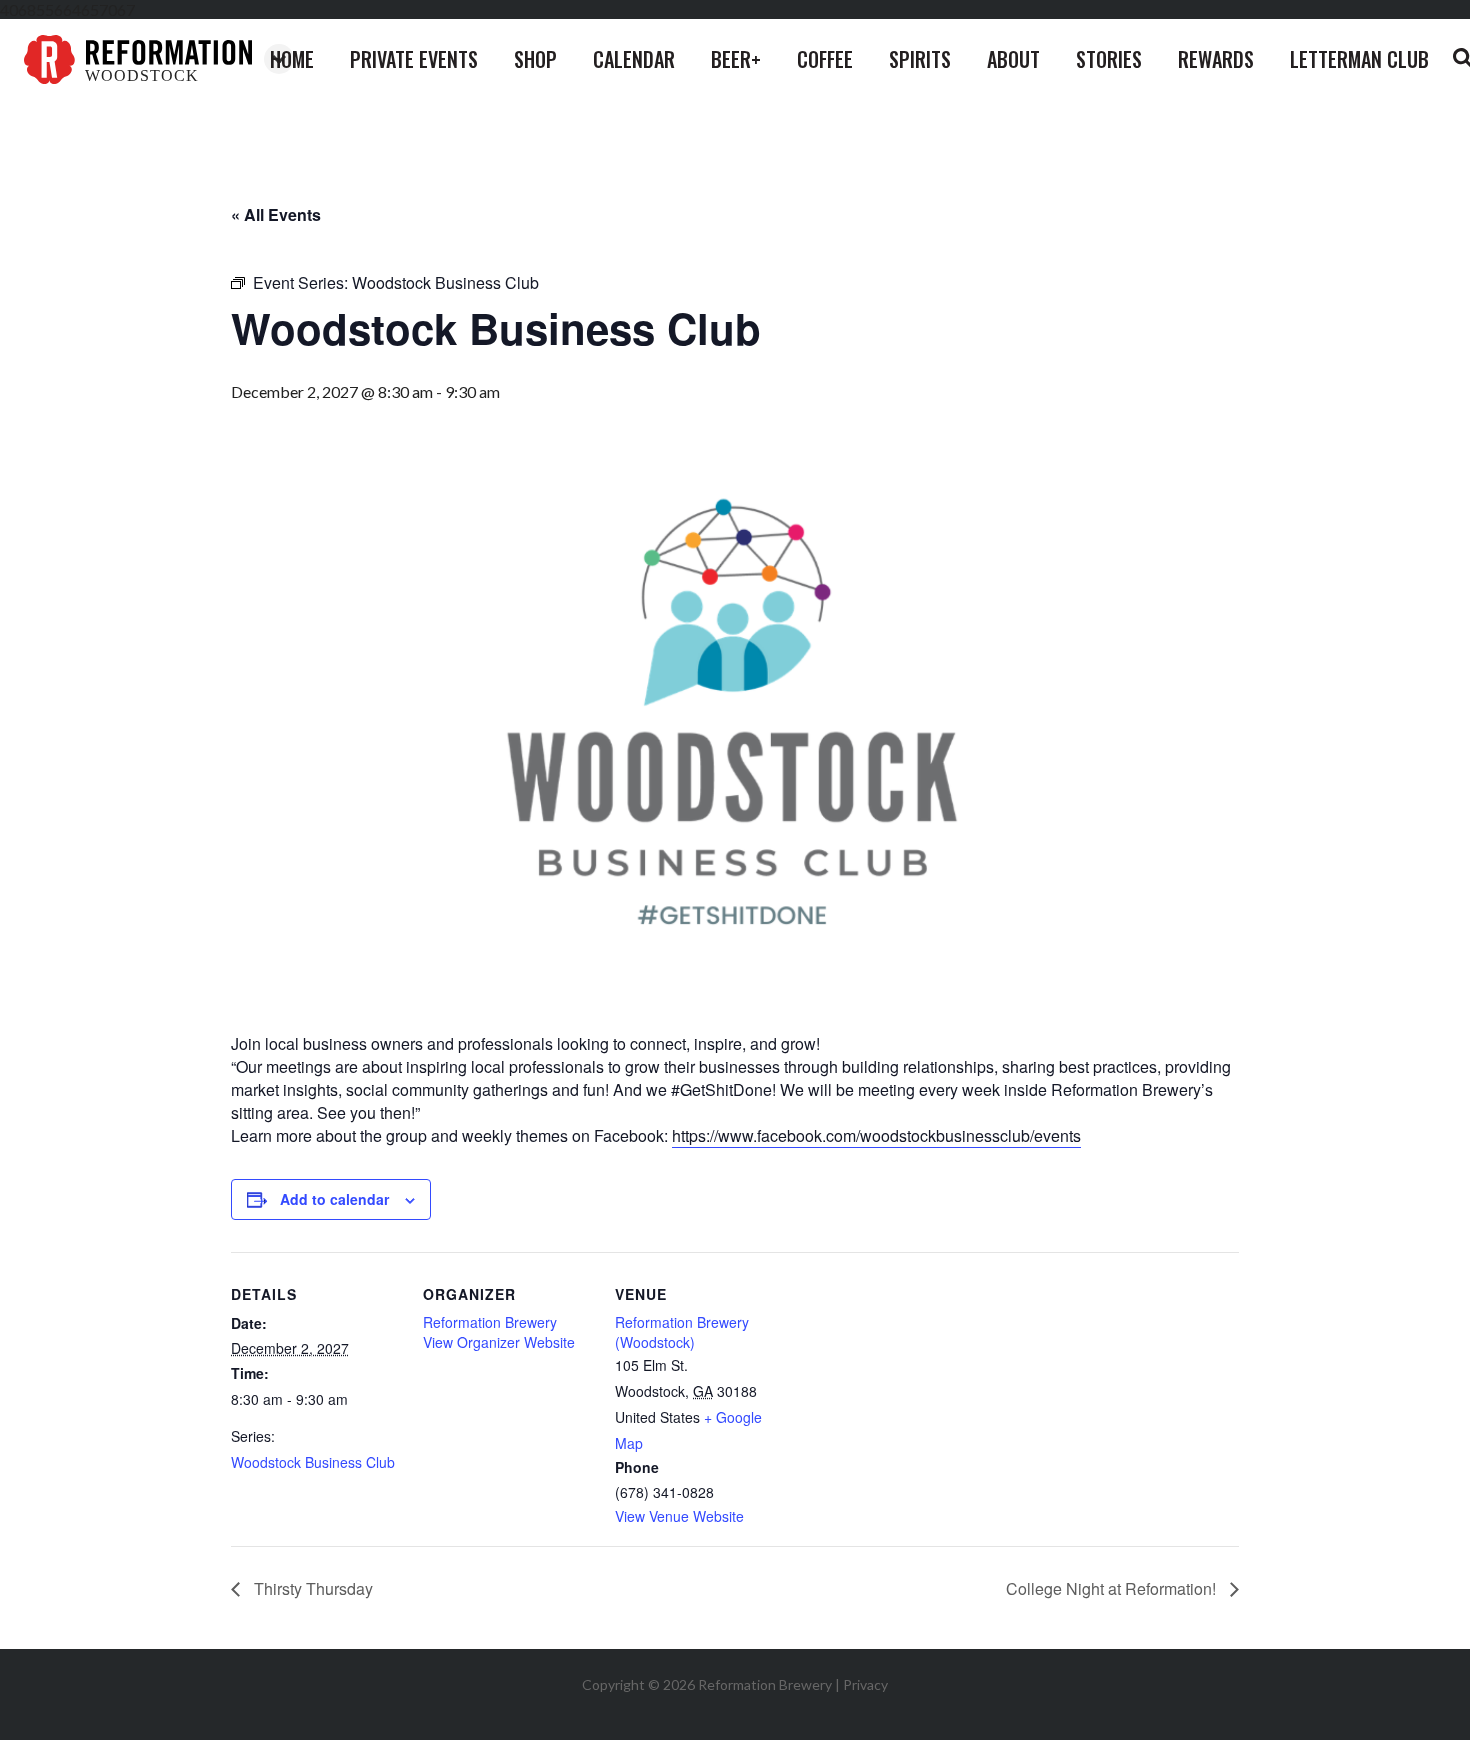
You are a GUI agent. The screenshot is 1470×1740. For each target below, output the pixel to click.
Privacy (865, 1684)
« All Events (276, 214)
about (1013, 59)
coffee (825, 59)
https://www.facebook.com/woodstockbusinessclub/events (876, 1135)
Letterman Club (1359, 59)
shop (535, 59)
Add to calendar (334, 1199)
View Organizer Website (499, 1342)
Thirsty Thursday (311, 1588)
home (292, 59)
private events (414, 59)
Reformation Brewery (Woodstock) (682, 1332)
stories (1109, 59)
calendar (634, 59)
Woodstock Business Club (313, 1462)
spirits (920, 59)
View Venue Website (679, 1516)
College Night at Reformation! (1113, 1588)
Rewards (1216, 59)
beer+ (736, 59)
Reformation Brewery (490, 1322)
